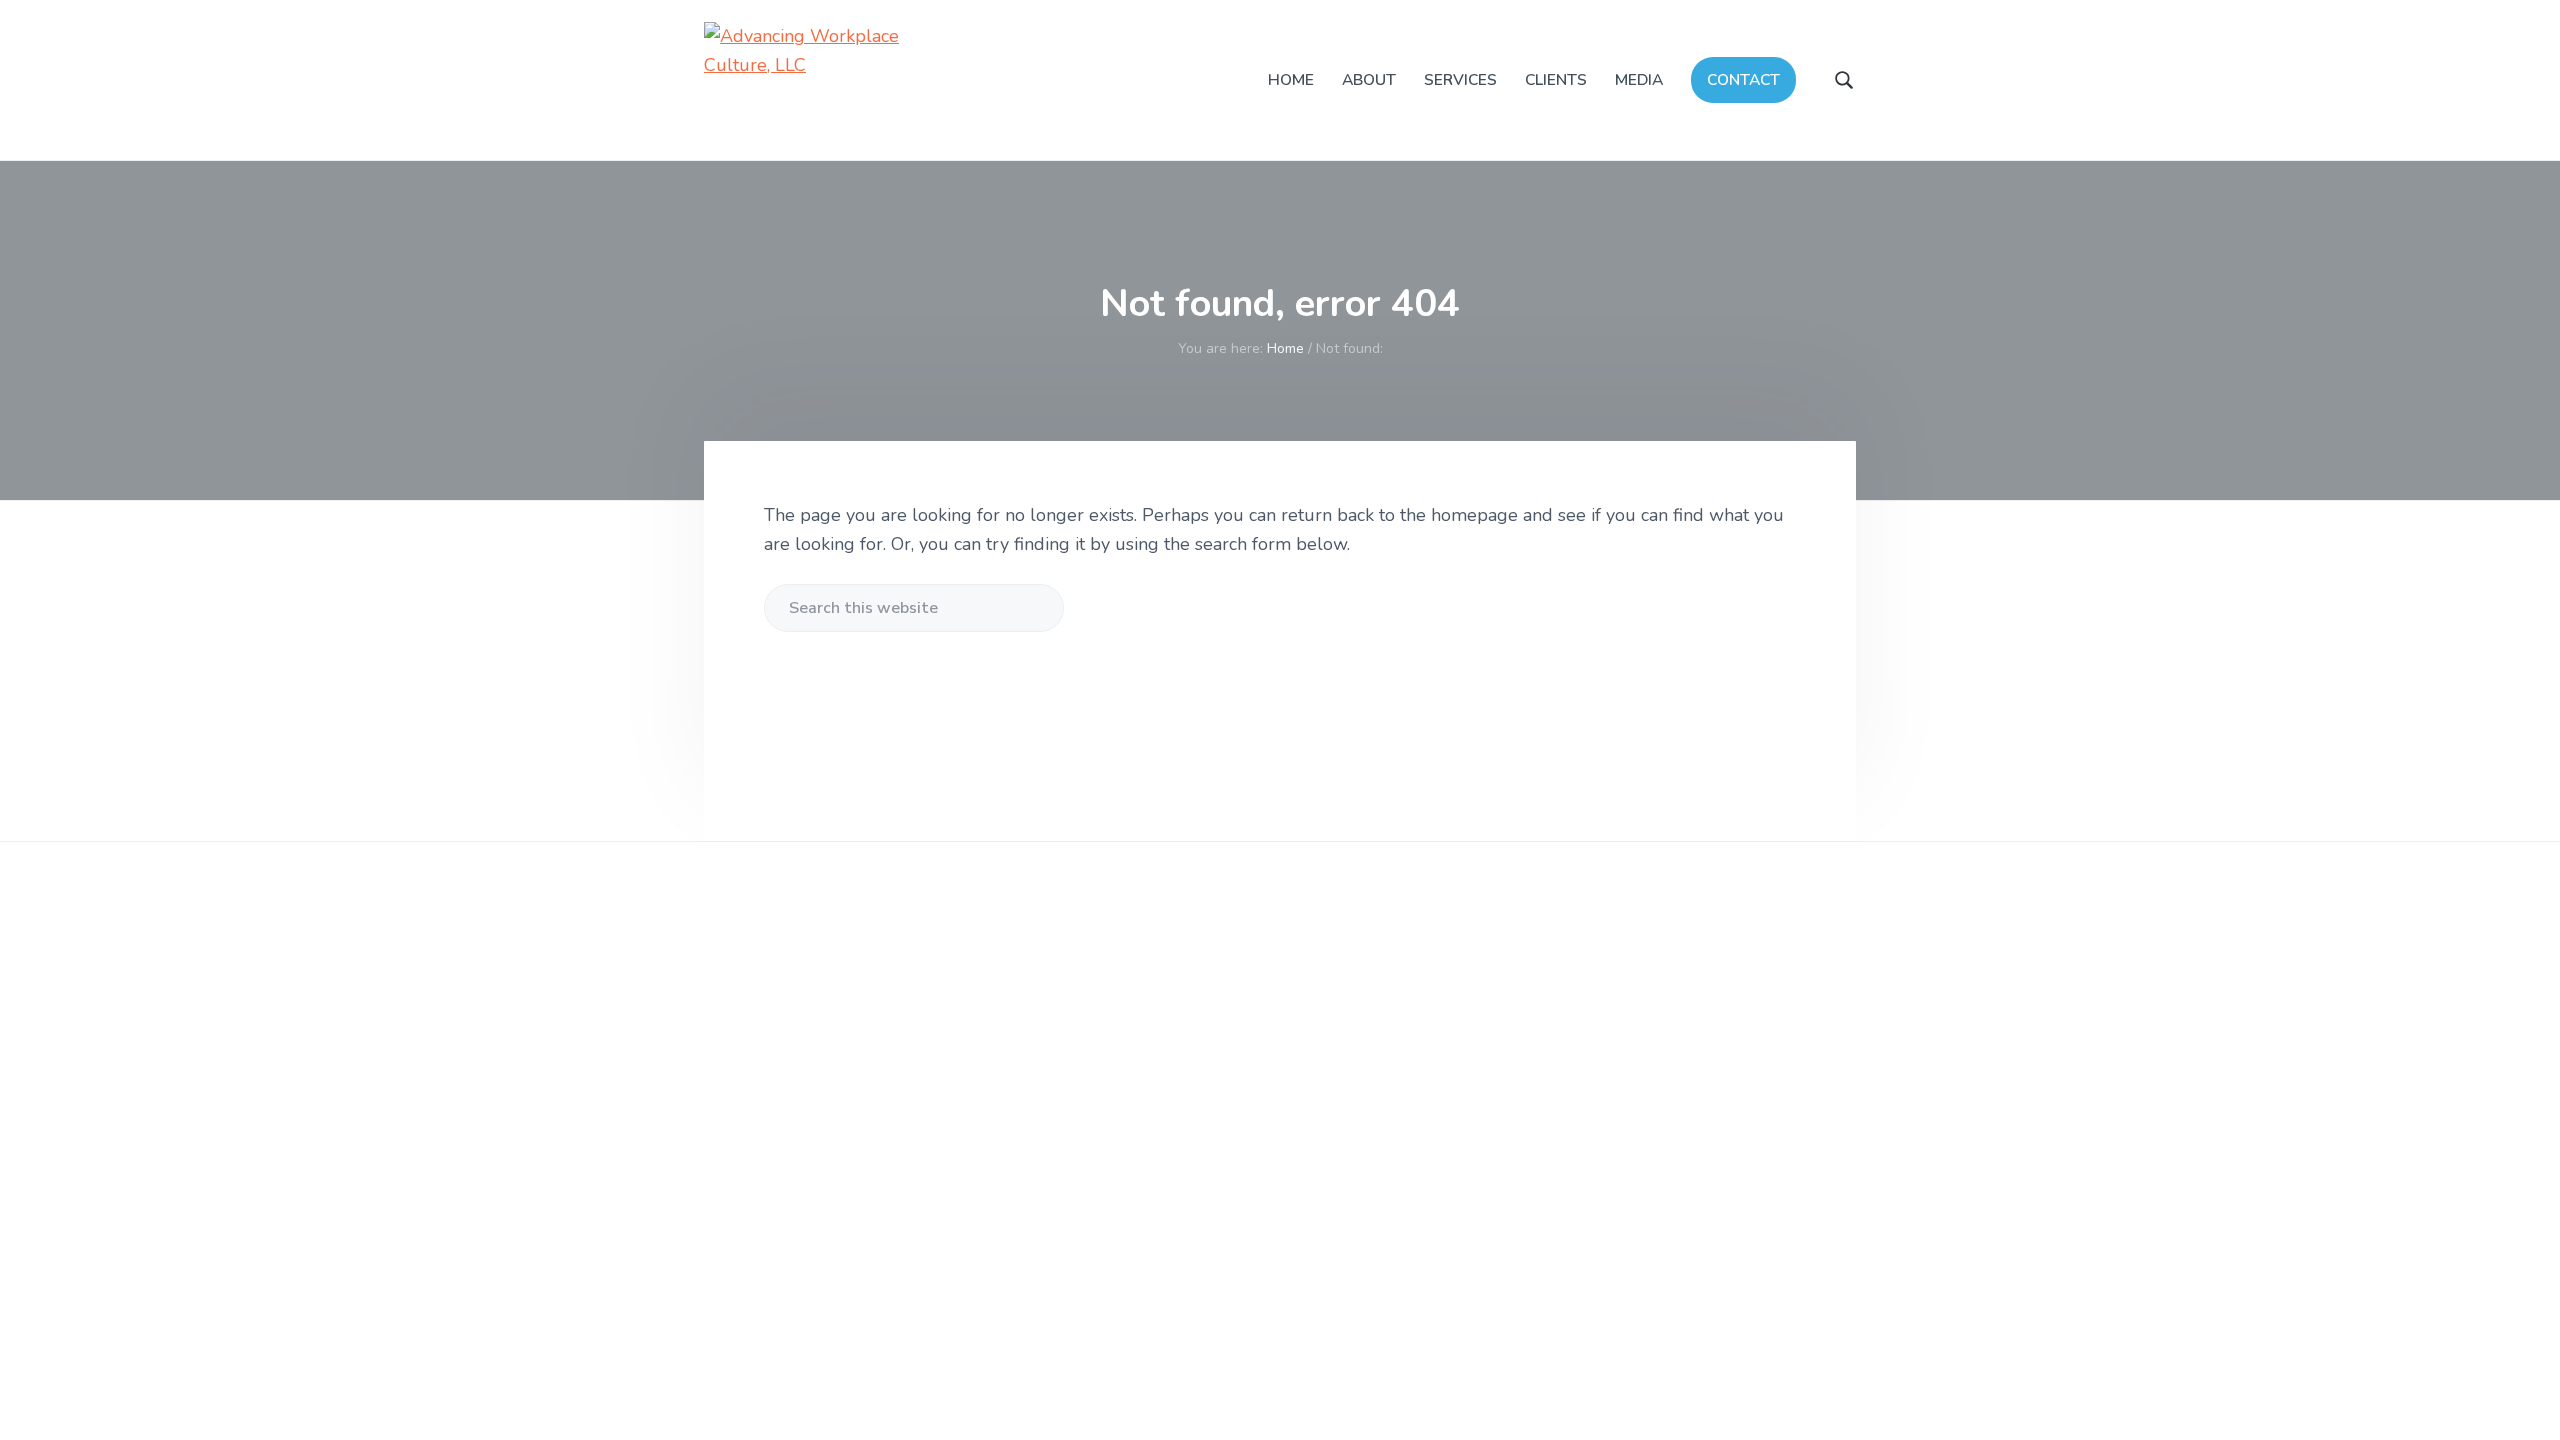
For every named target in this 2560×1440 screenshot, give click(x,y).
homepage (1474, 515)
